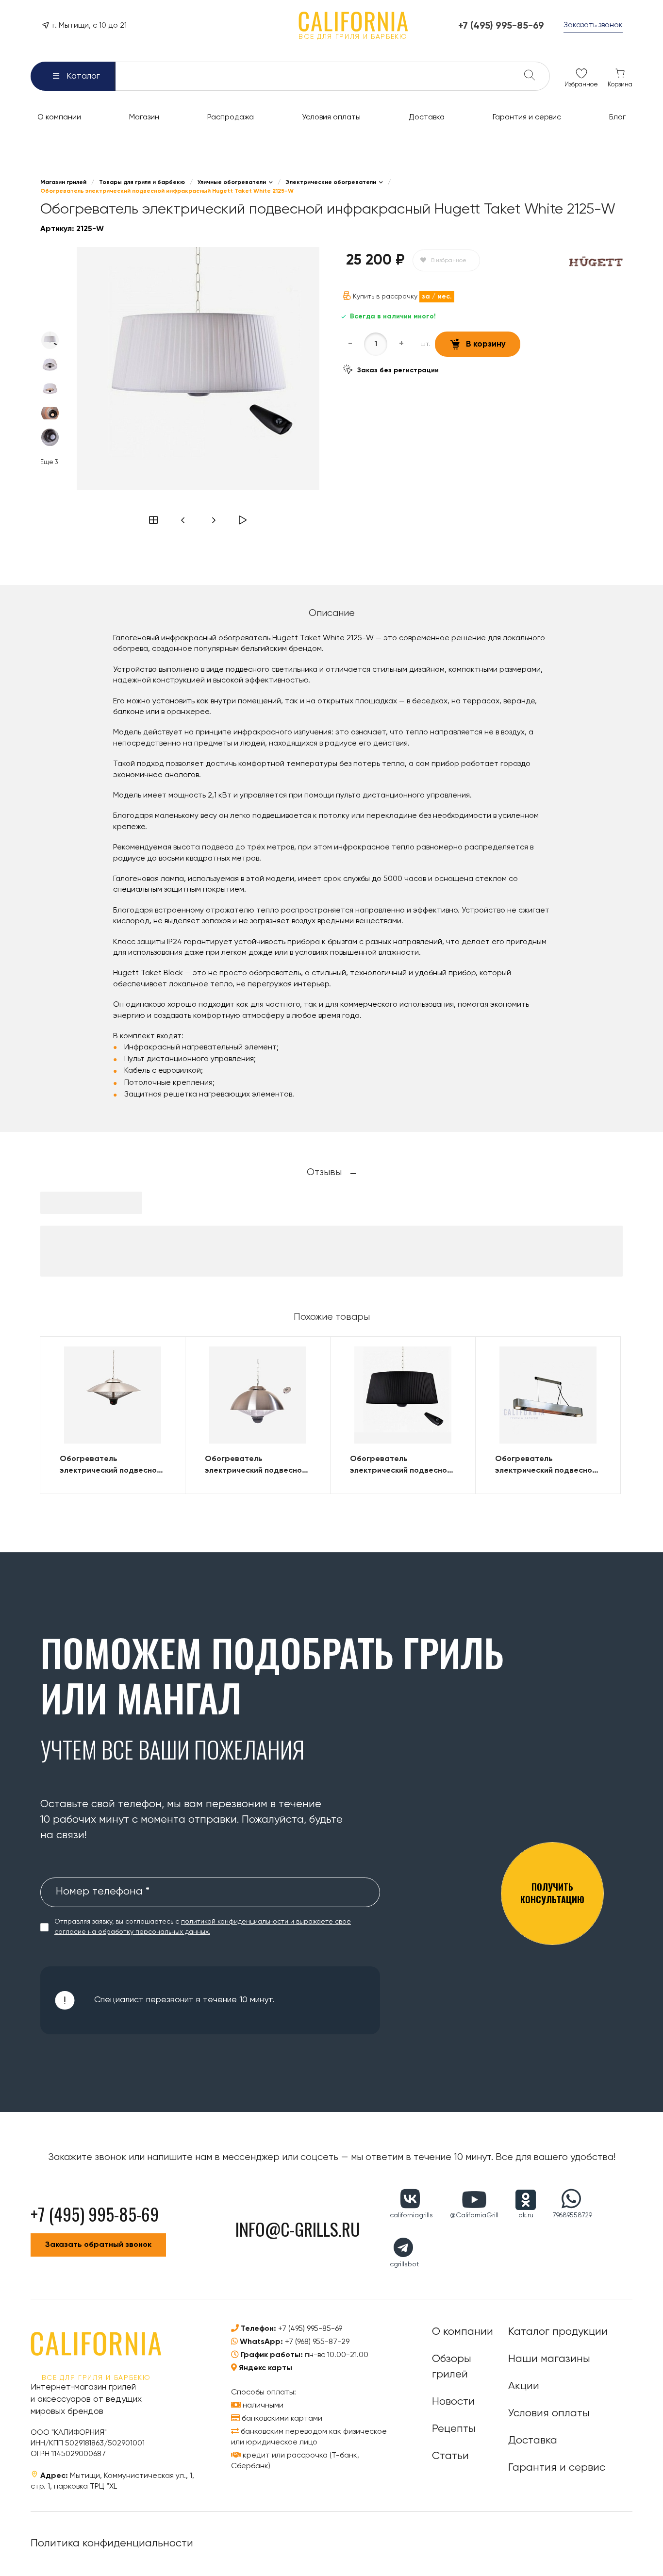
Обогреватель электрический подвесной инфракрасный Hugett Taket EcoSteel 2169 (256, 1466)
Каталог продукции (558, 2332)
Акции (524, 2386)
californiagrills (411, 2215)
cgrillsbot (405, 2264)
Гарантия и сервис (557, 2468)
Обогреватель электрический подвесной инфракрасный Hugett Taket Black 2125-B (401, 1466)
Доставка (533, 2441)
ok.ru (526, 2215)
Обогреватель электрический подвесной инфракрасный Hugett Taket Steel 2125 (110, 1466)
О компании (463, 2332)
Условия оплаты (549, 2413)
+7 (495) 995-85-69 (310, 2329)
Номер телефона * (103, 1892)
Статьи (450, 2456)
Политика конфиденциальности (112, 2543)
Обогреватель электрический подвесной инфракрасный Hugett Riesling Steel (546, 1466)
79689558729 (572, 2215)
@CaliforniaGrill (474, 2215)
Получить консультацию (552, 1893)
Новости (453, 2402)
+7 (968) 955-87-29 (317, 2342)
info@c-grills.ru (298, 2229)
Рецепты (454, 2429)
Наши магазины (549, 2359)
